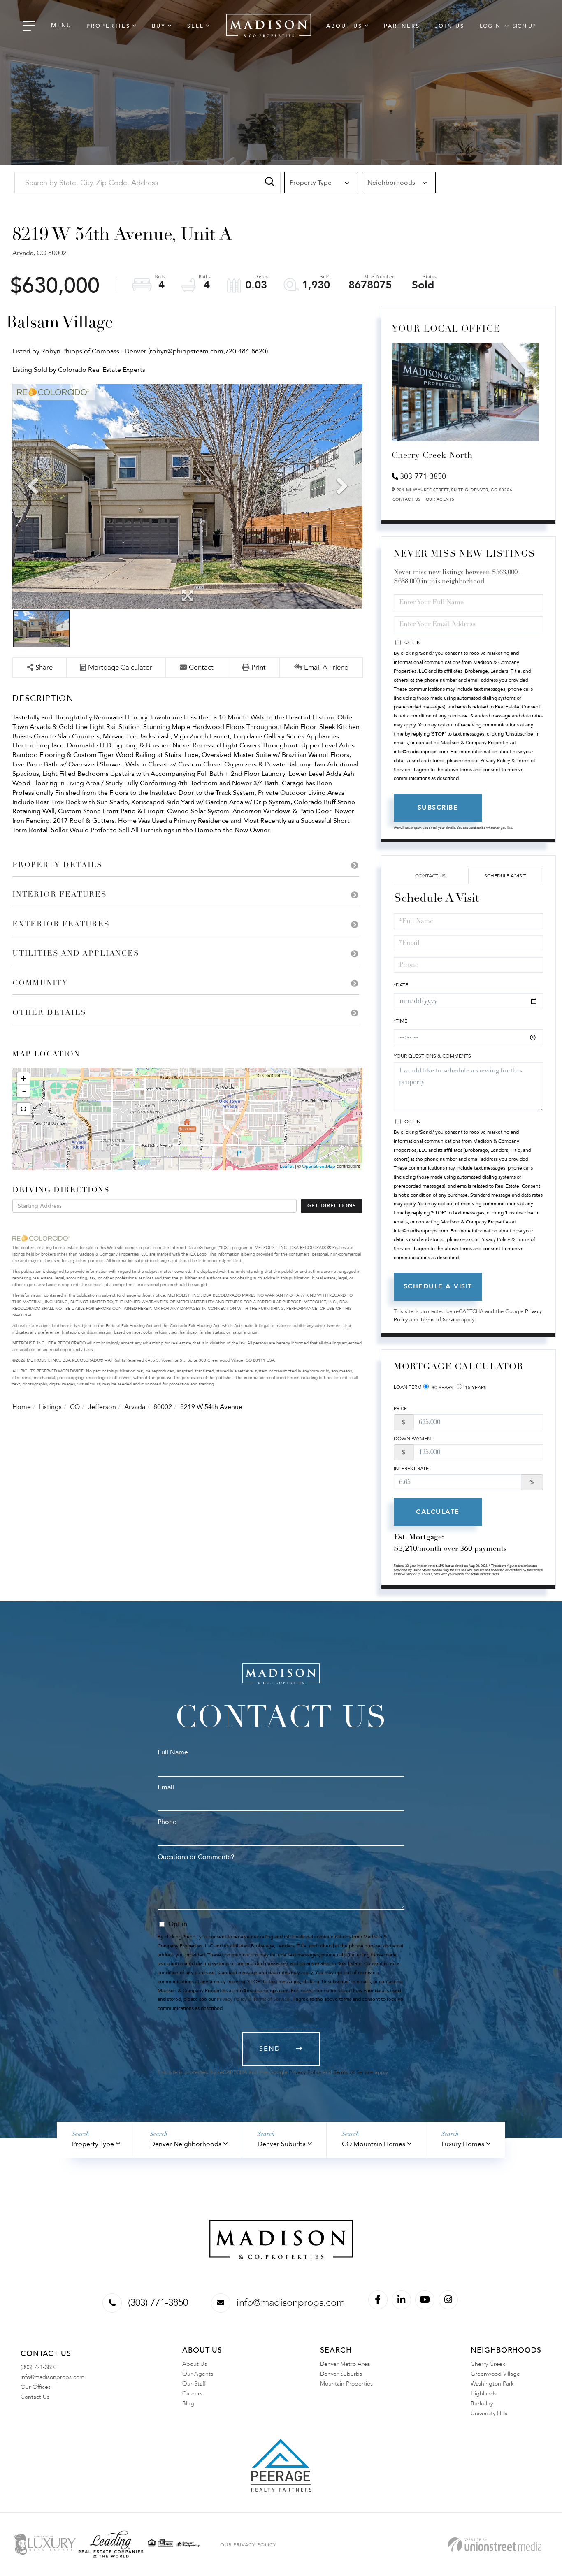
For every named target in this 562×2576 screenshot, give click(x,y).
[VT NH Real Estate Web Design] (495, 2545)
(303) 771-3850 (158, 2303)
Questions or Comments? (196, 1857)
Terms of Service (440, 1320)
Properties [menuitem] (108, 26)
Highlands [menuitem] (484, 2394)
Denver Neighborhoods (186, 2144)
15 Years (475, 1388)
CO (75, 1407)
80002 (163, 1407)
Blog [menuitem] (188, 2403)
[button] (270, 183)
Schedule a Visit (505, 876)
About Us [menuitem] (344, 26)
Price (400, 1409)
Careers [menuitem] (192, 2394)
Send (270, 2049)
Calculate (438, 1512)
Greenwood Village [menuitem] (495, 2374)
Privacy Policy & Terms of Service (253, 1999)
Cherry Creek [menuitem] (488, 2364)
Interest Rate (411, 1469)
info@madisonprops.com (291, 2303)
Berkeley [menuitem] (482, 2403)
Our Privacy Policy (248, 2545)
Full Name (173, 1752)
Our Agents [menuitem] (198, 2374)
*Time (401, 1021)
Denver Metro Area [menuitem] (345, 2364)
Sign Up (524, 26)
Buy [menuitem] (159, 26)
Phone (167, 1822)
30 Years (442, 1388)
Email (166, 1787)
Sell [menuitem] (196, 26)
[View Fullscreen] (23, 1109)
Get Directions (332, 1206)
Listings (50, 1407)
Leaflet (287, 1166)
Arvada (135, 1407)
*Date (401, 985)
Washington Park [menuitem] (492, 2384)
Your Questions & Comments (432, 1056)
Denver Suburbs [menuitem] (341, 2374)
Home (22, 1407)
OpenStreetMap (319, 1166)
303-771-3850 (423, 477)
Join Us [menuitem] (450, 26)
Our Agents (440, 499)
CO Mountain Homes (374, 2144)
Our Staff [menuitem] (194, 2384)
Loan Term (408, 1387)
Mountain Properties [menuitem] (346, 2384)
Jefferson (102, 1407)
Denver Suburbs (282, 2144)
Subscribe (438, 808)
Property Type (93, 2144)
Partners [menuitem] (402, 26)
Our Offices (36, 2387)
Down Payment (414, 1439)
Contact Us (407, 499)
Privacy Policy (305, 2072)
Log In (490, 26)
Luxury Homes (463, 2144)
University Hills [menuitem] (489, 2413)
